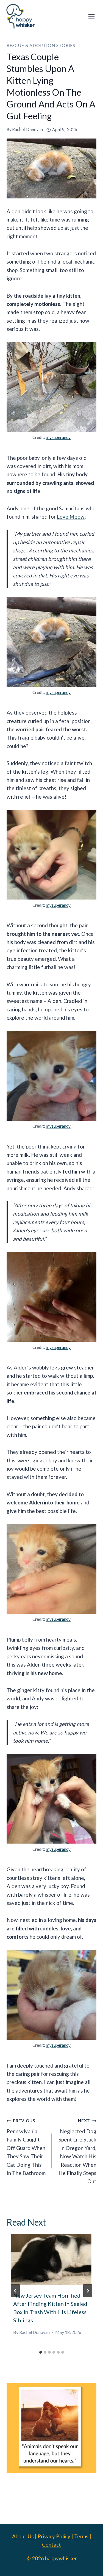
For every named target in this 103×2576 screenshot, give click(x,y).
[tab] (41, 2352)
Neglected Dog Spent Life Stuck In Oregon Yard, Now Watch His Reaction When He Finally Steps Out (77, 2151)
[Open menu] (91, 16)
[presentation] (51, 2259)
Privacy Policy (54, 2536)
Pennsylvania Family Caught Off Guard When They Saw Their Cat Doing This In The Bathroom (26, 2147)
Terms (81, 2536)
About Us (23, 2536)
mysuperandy (58, 437)
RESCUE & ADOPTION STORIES (41, 45)
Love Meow (71, 517)
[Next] (88, 2291)
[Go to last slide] (15, 2291)
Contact (51, 2545)
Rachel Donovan (27, 130)
